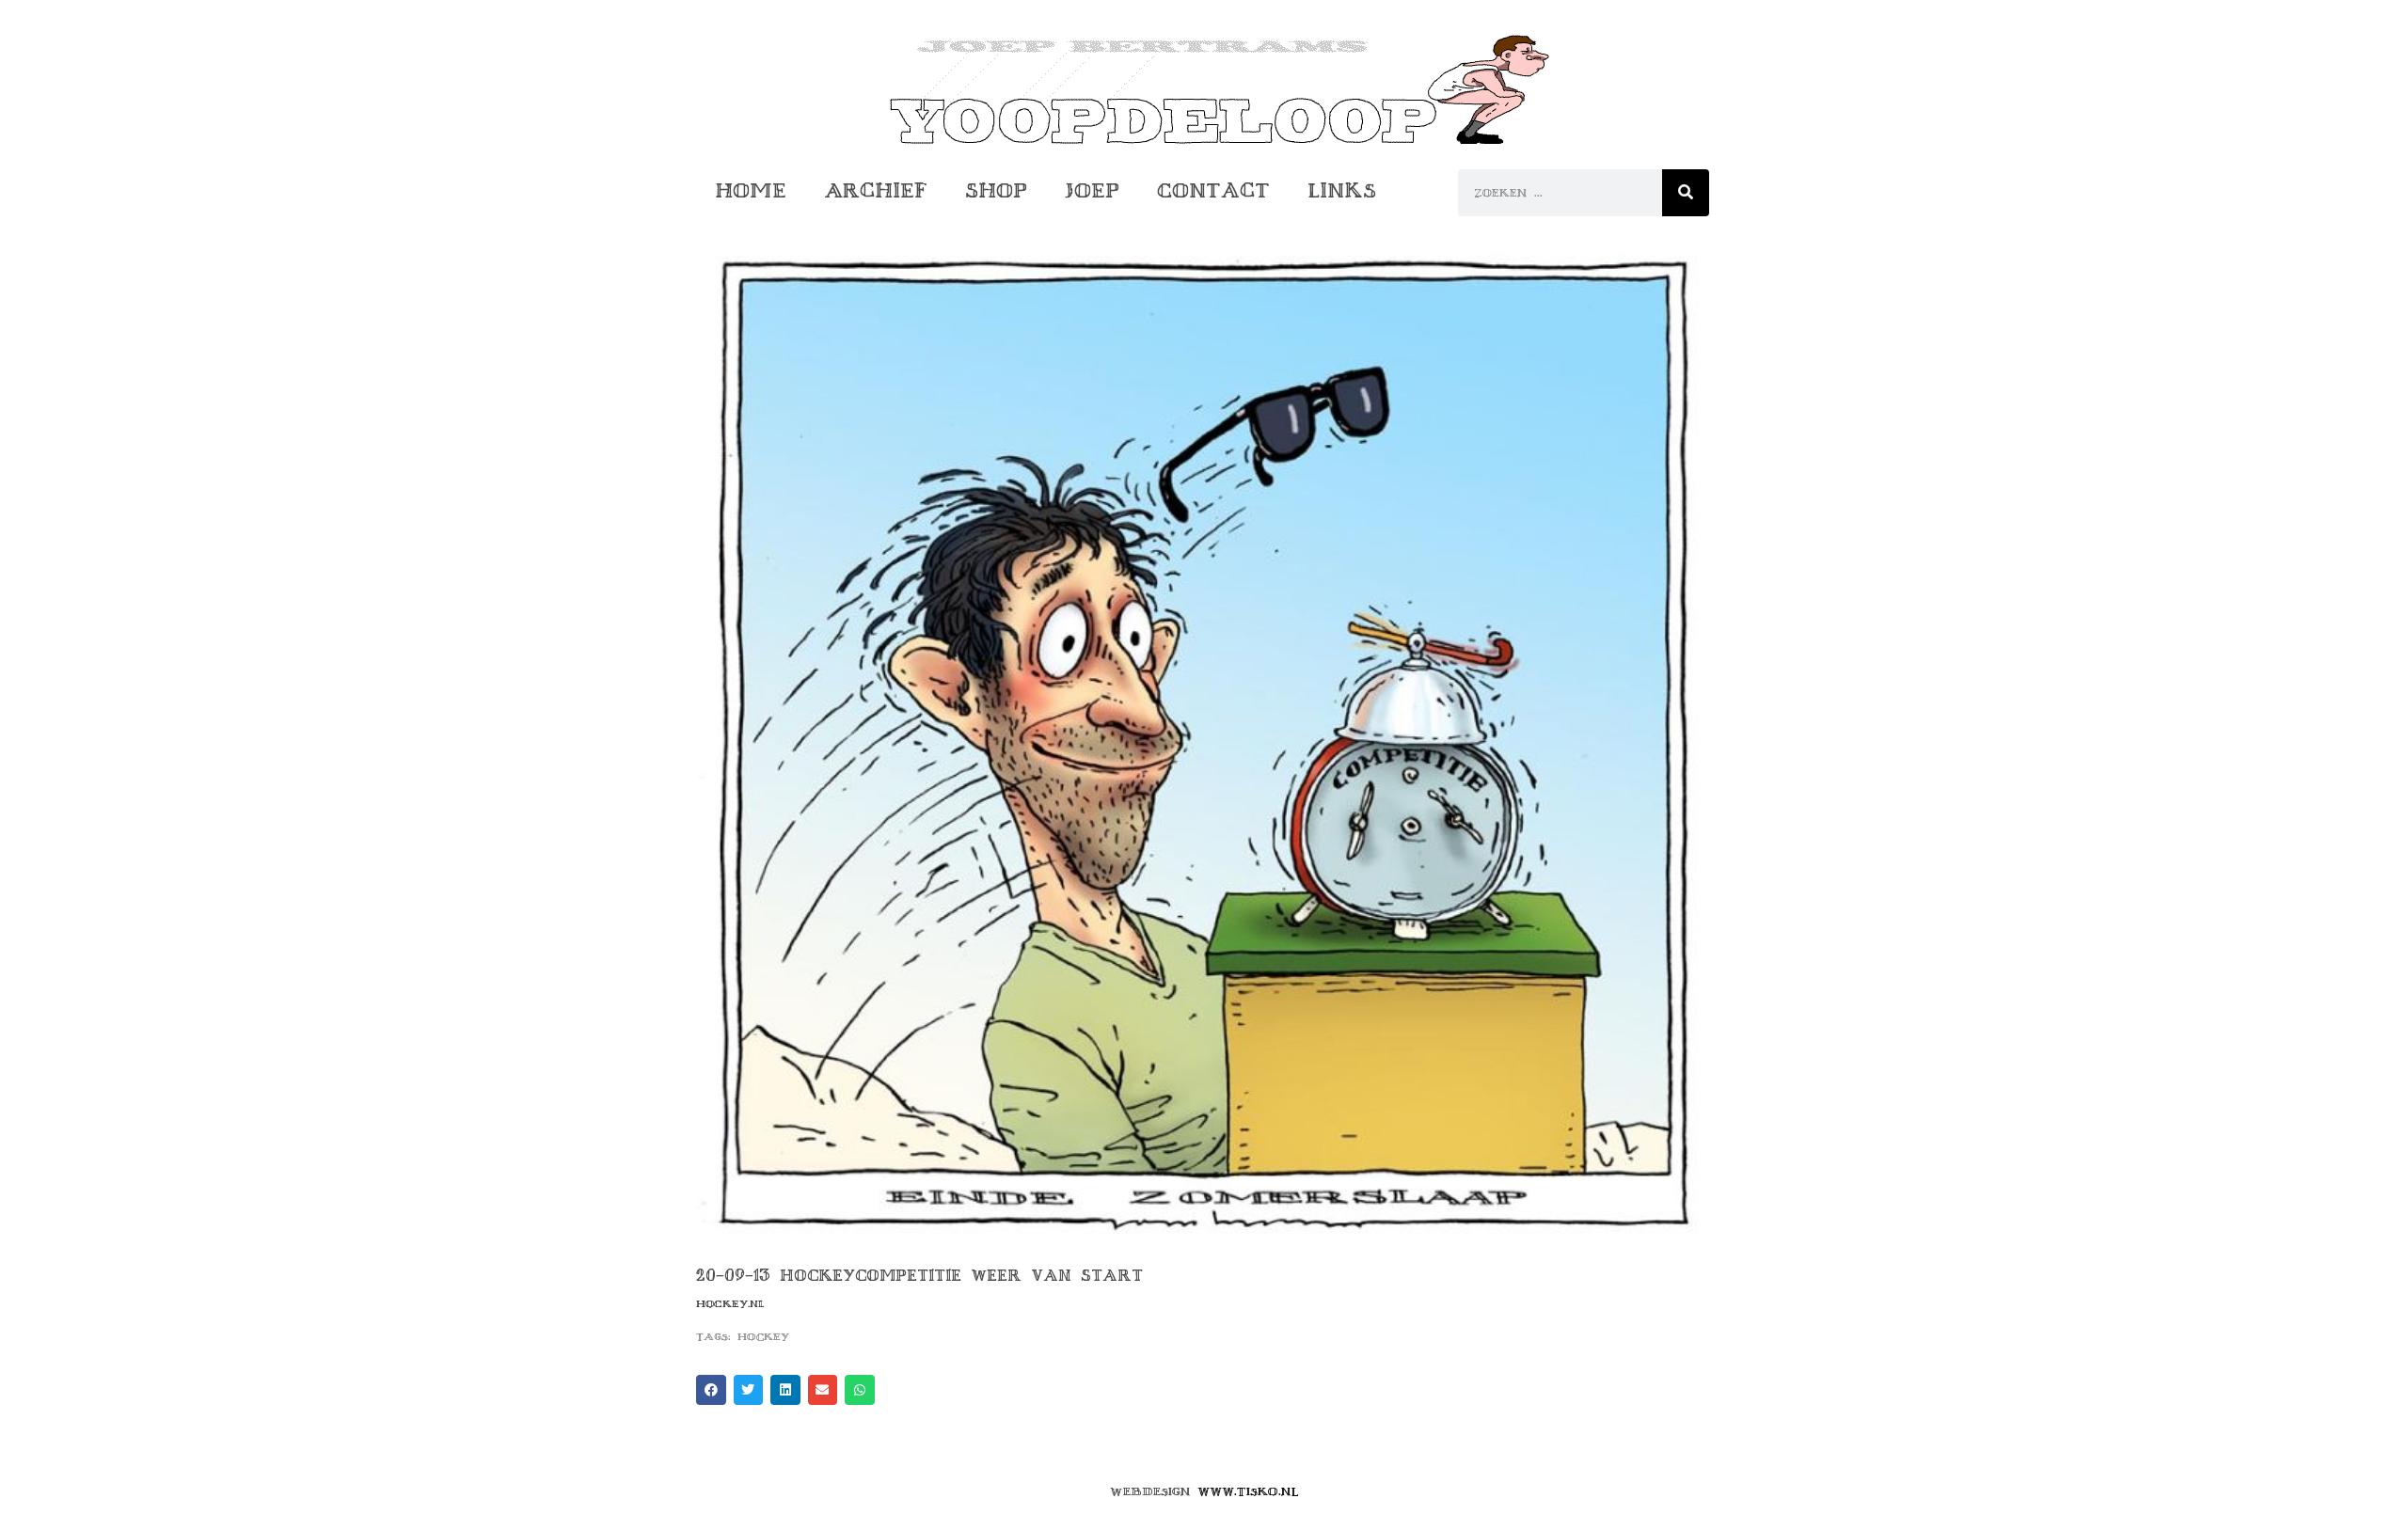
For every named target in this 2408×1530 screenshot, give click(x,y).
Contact (1213, 190)
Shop (996, 190)
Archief (876, 190)
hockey (763, 1337)
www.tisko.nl (1248, 1491)
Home (751, 190)
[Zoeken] (1686, 193)
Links (1342, 190)
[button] (711, 1390)
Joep (1092, 190)
